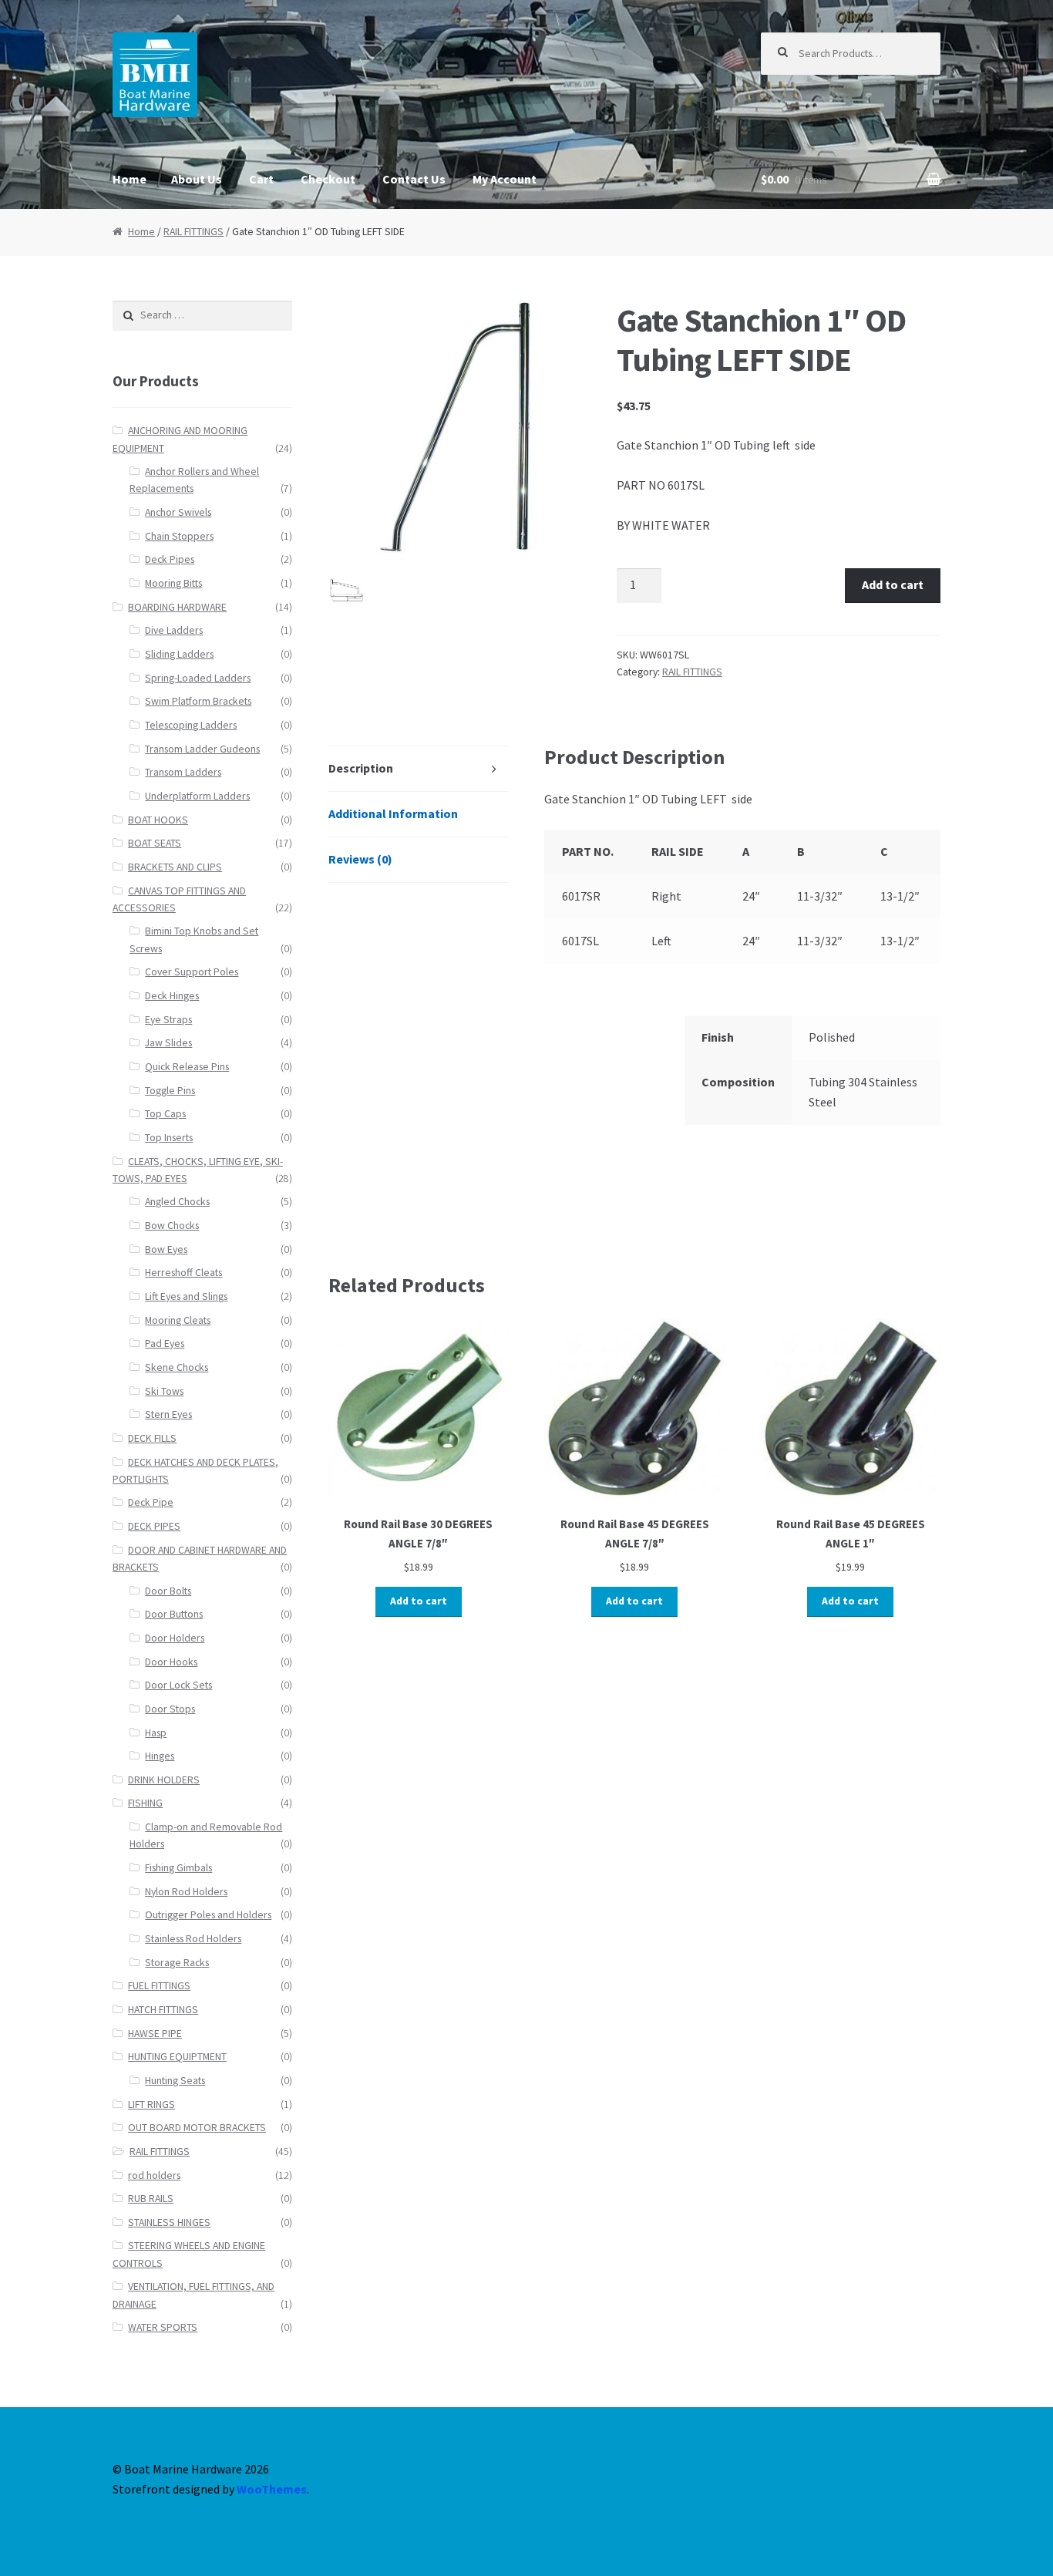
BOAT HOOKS (158, 820)
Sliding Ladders (179, 654)
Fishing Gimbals (178, 1868)
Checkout (328, 179)
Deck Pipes (170, 559)
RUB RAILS (151, 2199)
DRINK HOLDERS (164, 1780)
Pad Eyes (165, 1344)
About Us (197, 179)
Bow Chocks (172, 1226)
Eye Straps (168, 1020)
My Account (505, 179)
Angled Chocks (177, 1202)
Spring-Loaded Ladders (198, 678)
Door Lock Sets (178, 1685)
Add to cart (893, 584)
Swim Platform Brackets (198, 701)
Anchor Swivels (178, 512)
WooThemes (272, 2489)
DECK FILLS (152, 1438)
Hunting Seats (175, 2081)
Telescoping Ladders (191, 725)
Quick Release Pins (187, 1067)
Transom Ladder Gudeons (202, 749)
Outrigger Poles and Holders (208, 1915)
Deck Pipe (151, 1502)
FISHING (145, 1803)
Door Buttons (174, 1614)
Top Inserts (169, 1138)
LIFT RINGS (151, 2105)
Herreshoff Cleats (183, 1273)
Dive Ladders (174, 630)
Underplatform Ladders (197, 796)
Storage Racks (177, 1963)
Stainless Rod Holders (193, 1939)
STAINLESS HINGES (169, 2222)
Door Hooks (171, 1662)
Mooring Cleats (178, 1320)
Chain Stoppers (179, 536)
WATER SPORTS (163, 2327)
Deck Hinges (172, 996)
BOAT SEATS (155, 843)
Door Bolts (168, 1591)
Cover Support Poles (192, 972)
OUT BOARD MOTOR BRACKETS (197, 2128)
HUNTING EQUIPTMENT (177, 2057)
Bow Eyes (166, 1249)
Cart (261, 179)
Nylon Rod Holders (186, 1892)
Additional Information (393, 813)
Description (361, 768)
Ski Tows (164, 1391)
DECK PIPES (154, 1526)
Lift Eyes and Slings (186, 1296)
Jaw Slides (168, 1043)
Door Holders (175, 1638)
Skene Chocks (177, 1367)
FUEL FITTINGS (159, 1986)
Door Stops (170, 1709)
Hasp (156, 1733)
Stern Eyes (168, 1414)
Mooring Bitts (173, 583)
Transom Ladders (183, 772)
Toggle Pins (170, 1091)
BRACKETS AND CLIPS (175, 867)
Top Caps (165, 1114)
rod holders (154, 2175)
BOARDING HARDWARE (177, 607)
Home (130, 179)
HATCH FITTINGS (163, 2010)
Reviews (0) (360, 859)
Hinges (160, 1756)
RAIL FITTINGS (193, 232)
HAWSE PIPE (155, 2034)
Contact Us (414, 179)
